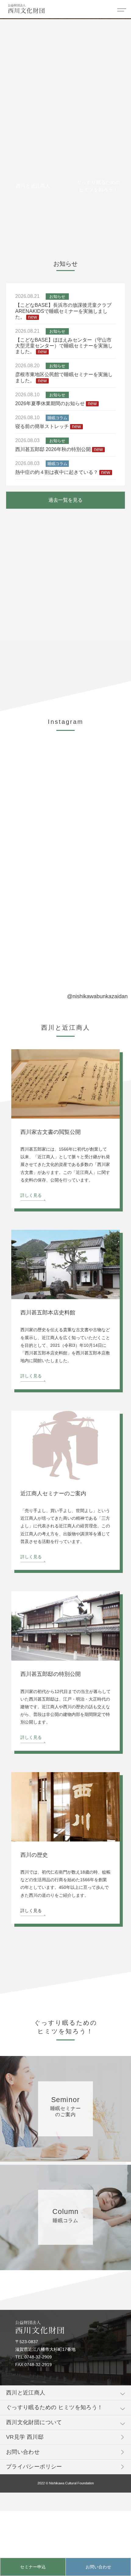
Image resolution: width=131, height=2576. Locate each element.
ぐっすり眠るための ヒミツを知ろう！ (55, 2407)
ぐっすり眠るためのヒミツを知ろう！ (98, 186)
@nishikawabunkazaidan (97, 996)
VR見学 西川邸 (25, 2437)
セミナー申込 (33, 2567)
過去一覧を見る (65, 500)
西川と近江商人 (33, 186)
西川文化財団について (34, 2422)
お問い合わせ (98, 2567)
